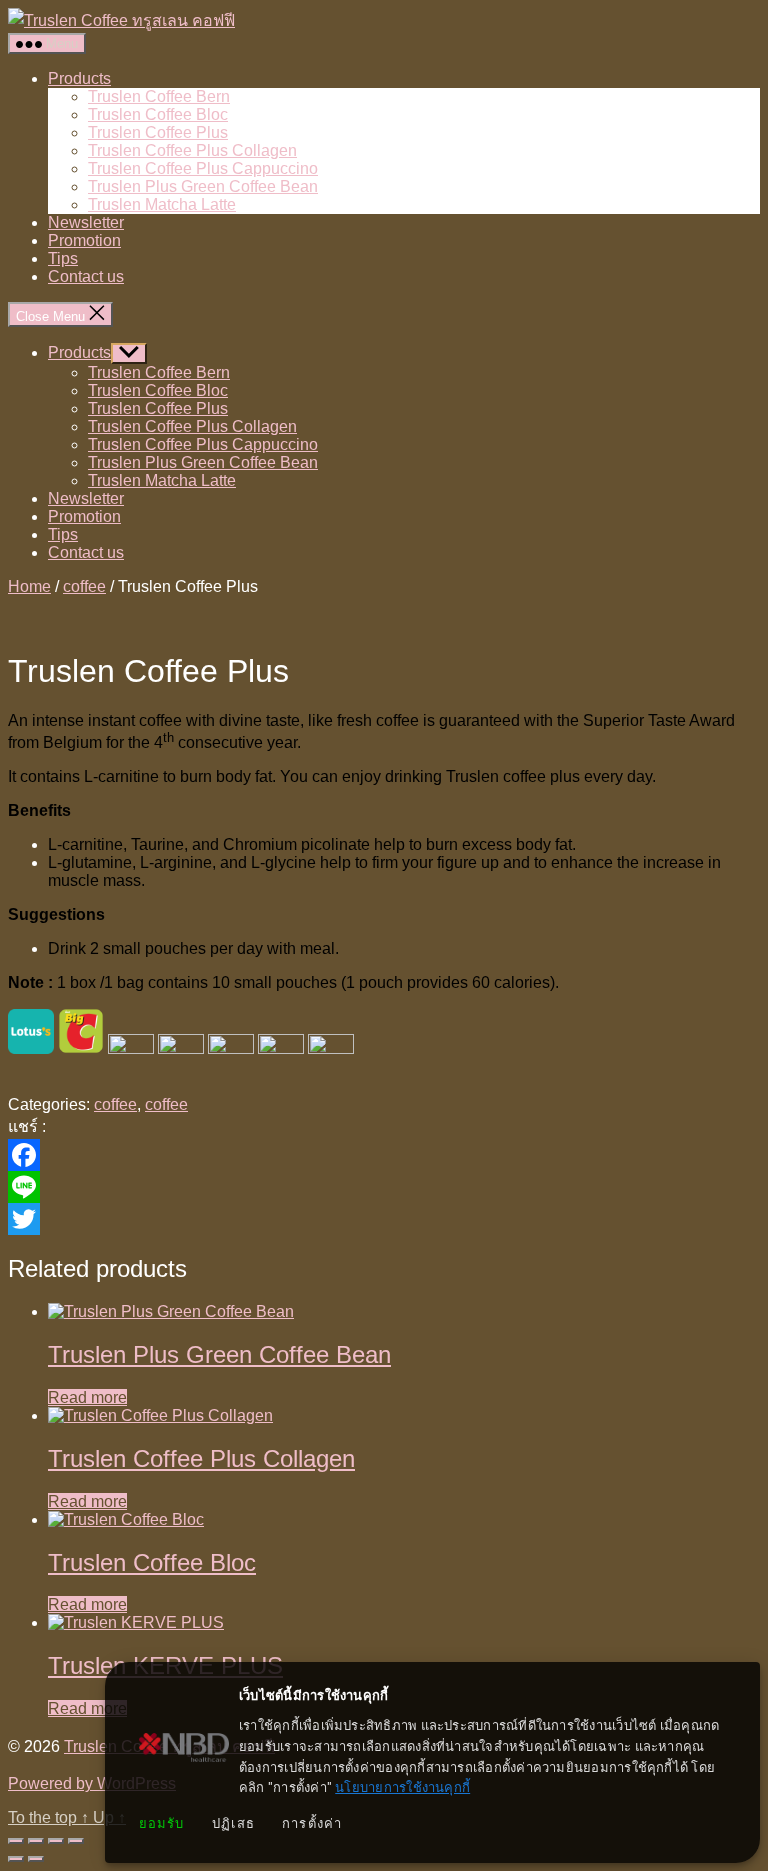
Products (79, 78)
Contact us (86, 276)
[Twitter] (384, 1219)
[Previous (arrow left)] (16, 1859)
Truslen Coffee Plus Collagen (192, 150)
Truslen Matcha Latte (162, 204)
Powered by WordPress (92, 1783)
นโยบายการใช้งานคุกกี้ (402, 1787)
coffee (84, 586)
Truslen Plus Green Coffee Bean (203, 186)
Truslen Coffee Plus (158, 132)
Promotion (84, 240)
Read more (87, 1397)
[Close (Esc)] (76, 1841)
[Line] (384, 1187)
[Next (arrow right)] (36, 1859)
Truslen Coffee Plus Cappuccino (203, 168)
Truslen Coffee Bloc (158, 114)
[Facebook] (384, 1155)
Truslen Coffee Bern (159, 96)
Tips (63, 258)
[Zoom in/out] (16, 1841)
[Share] (56, 1841)
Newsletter (86, 222)
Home (29, 586)
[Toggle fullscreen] (36, 1841)
